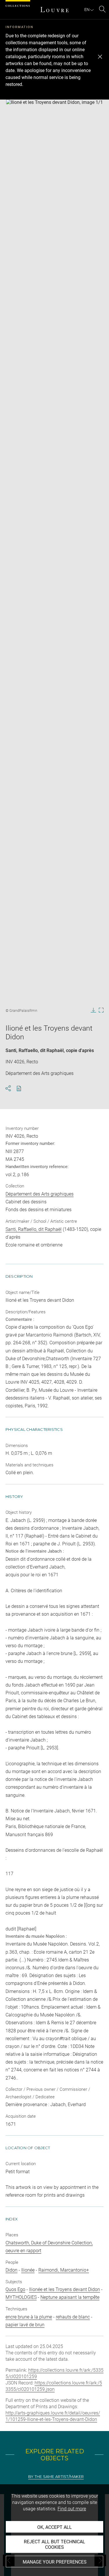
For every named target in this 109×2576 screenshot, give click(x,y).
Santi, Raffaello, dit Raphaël (35, 1050)
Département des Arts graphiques (40, 1194)
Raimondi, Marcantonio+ (64, 2270)
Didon (11, 2270)
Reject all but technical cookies (54, 2544)
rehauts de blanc (73, 2317)
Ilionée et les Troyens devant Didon (65, 2289)
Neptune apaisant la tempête (70, 2297)
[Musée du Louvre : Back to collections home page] (55, 10)
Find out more (72, 2509)
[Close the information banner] (100, 57)
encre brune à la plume (29, 2317)
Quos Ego (15, 2289)
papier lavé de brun (25, 2325)
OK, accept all (54, 2527)
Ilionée (28, 2270)
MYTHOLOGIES (21, 2297)
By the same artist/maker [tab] (56, 2477)
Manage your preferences (55, 2562)
